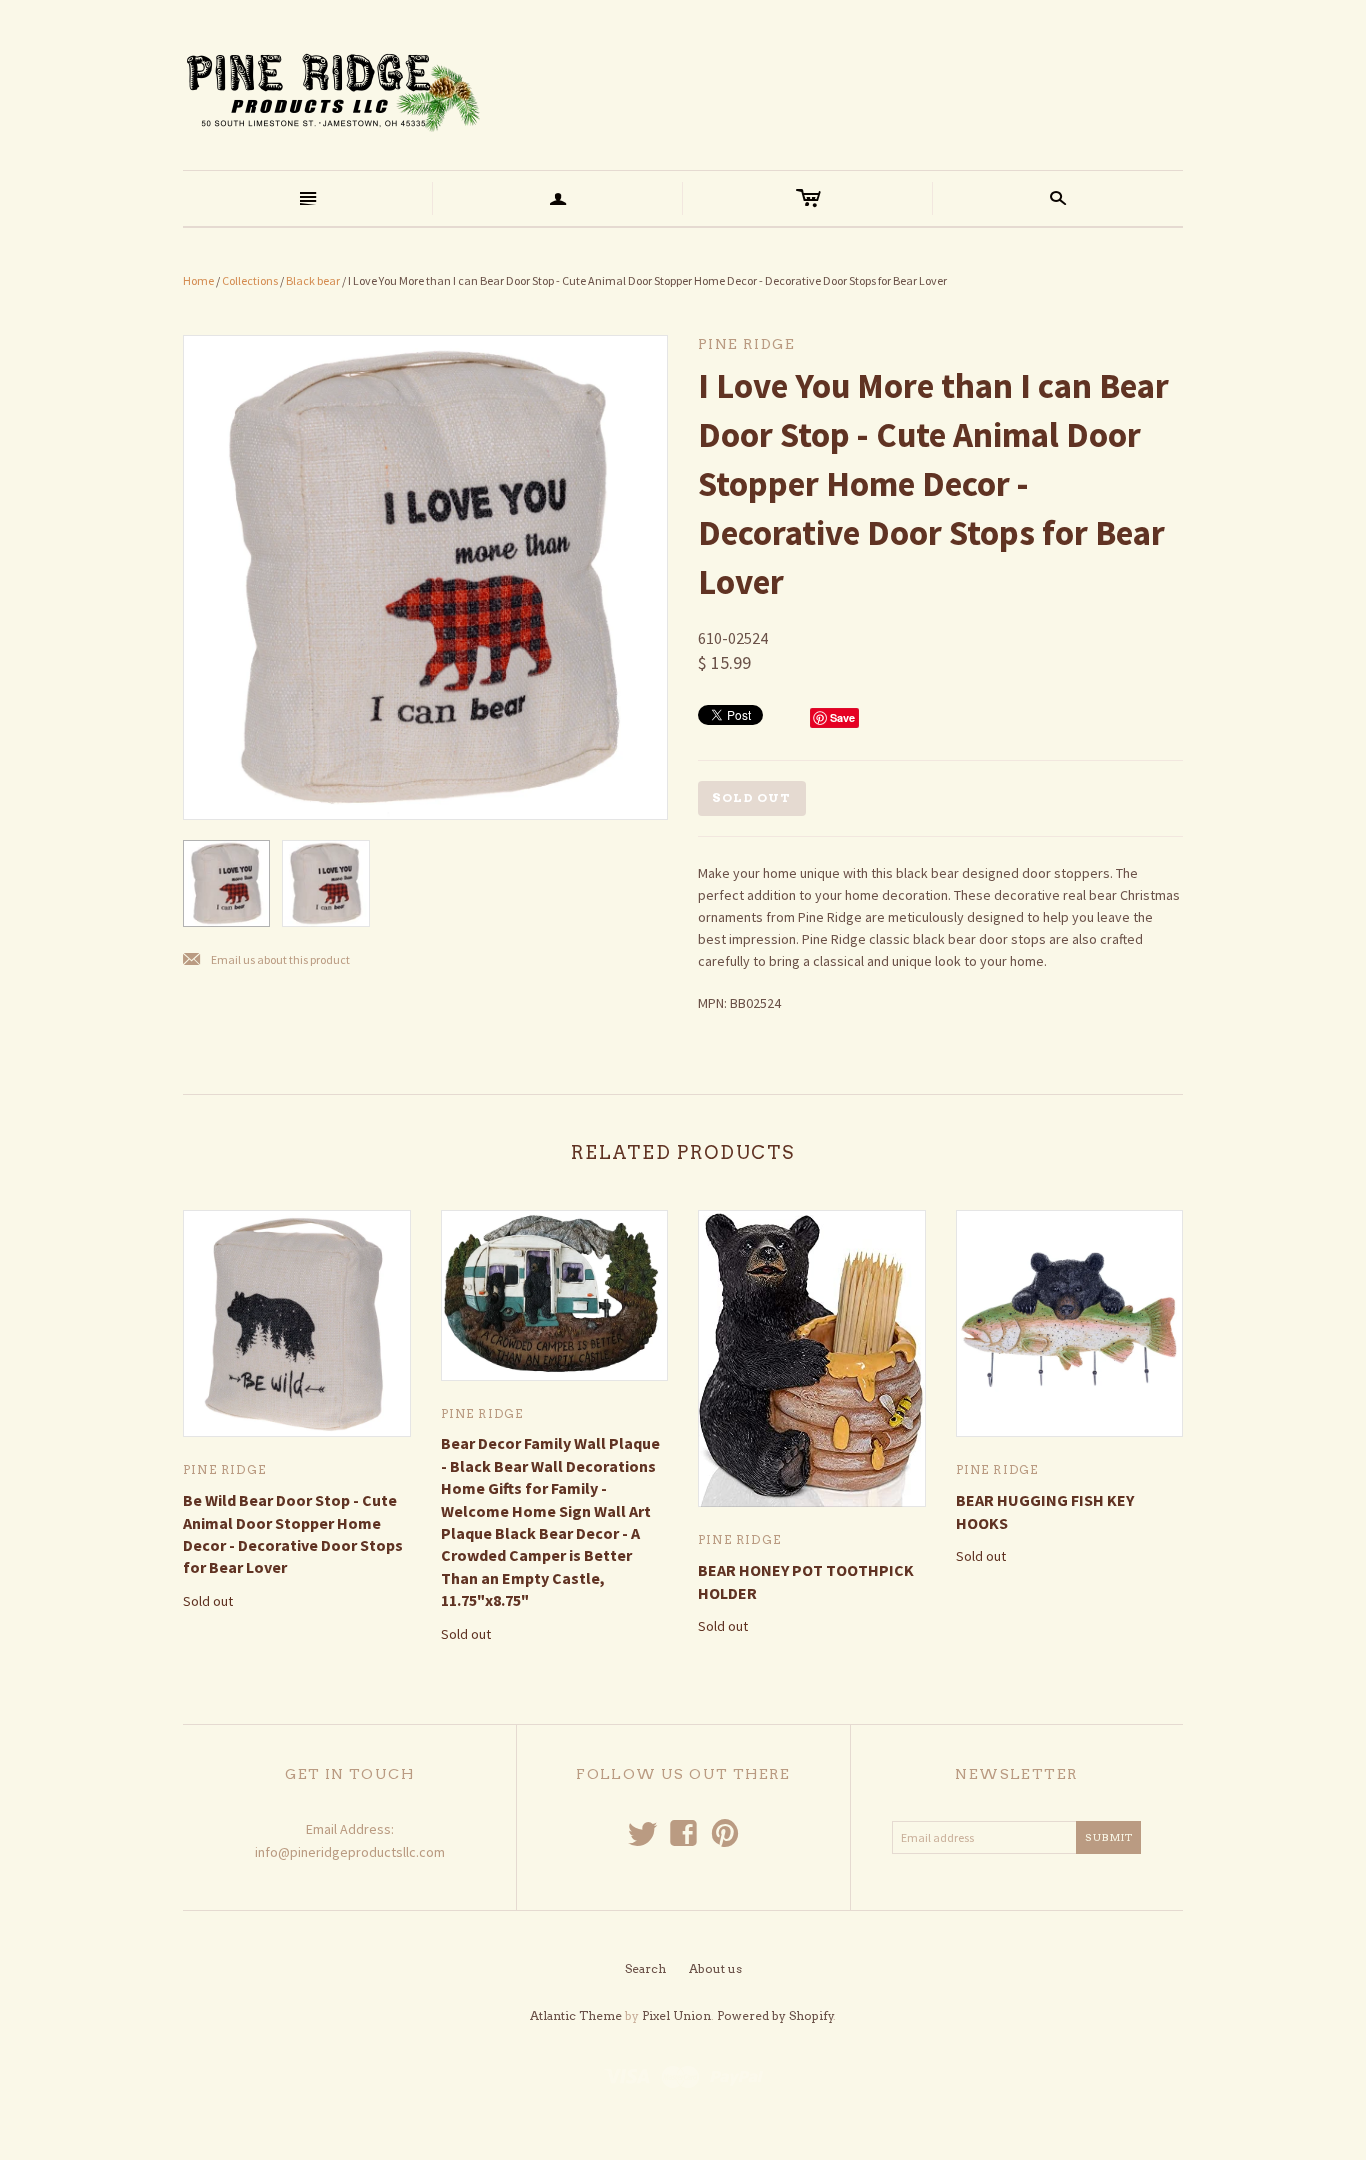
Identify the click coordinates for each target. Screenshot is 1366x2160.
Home (198, 280)
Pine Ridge (224, 1469)
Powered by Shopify (775, 2015)
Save (842, 717)
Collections (250, 280)
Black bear (313, 280)
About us (715, 1968)
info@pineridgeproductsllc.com (350, 1852)
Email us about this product (266, 960)
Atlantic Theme (576, 2015)
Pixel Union (676, 2015)
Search (645, 1968)
